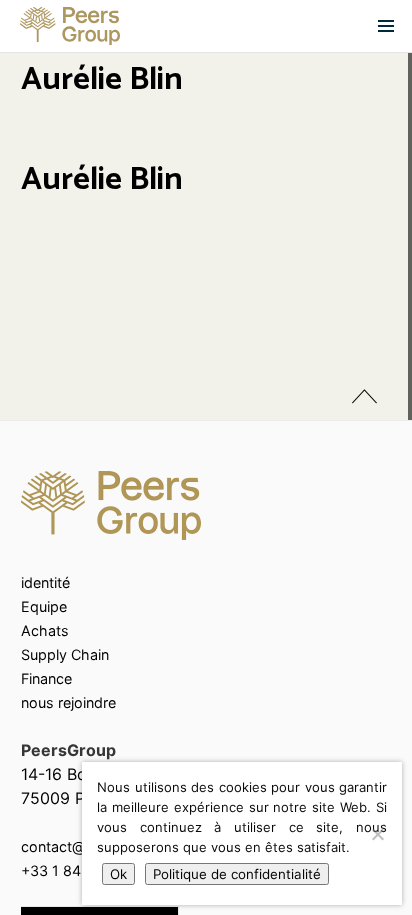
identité (45, 582)
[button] (386, 26)
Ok (118, 874)
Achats (45, 630)
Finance (46, 678)
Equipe (44, 606)
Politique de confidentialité (237, 874)
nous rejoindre (68, 702)
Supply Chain (65, 654)
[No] (377, 834)
